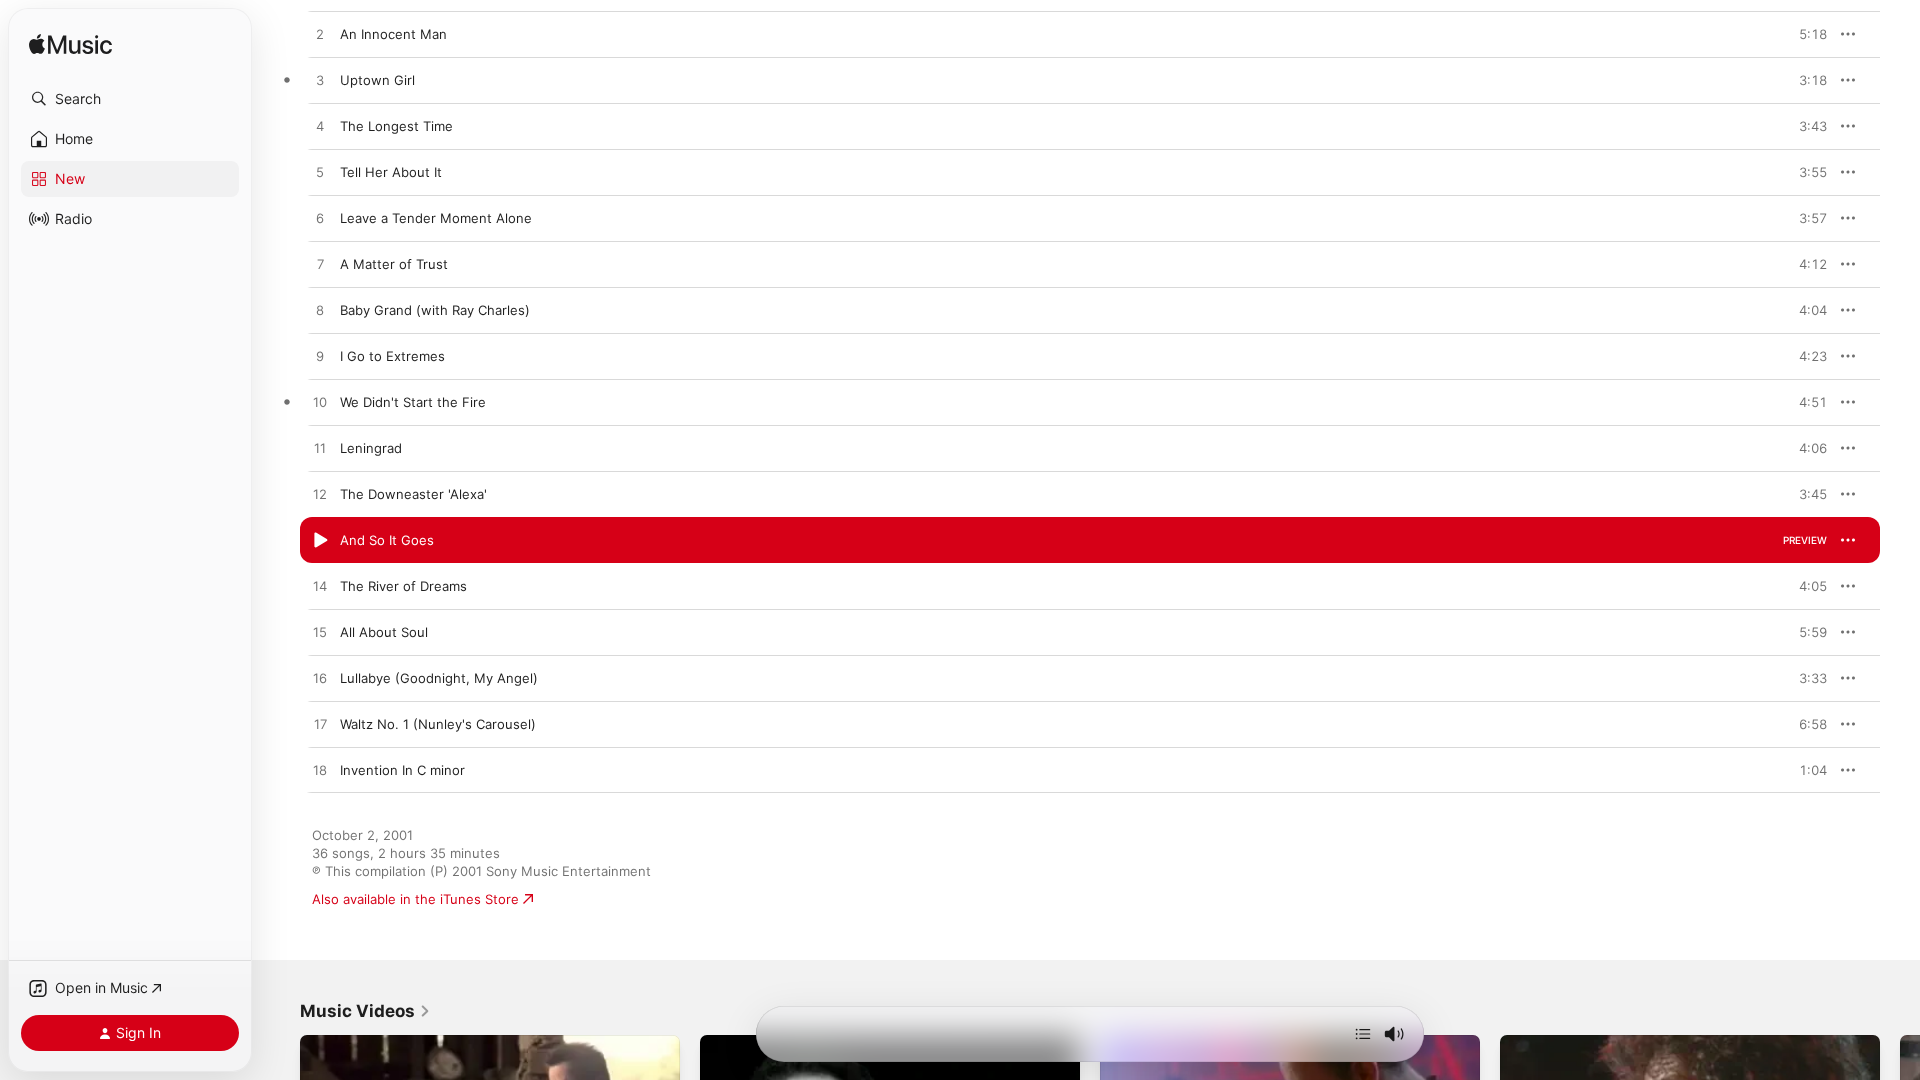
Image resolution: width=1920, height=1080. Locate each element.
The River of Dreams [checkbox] (403, 586)
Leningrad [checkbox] (371, 448)
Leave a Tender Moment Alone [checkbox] (436, 218)
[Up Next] (1363, 1034)
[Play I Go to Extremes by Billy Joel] (320, 357)
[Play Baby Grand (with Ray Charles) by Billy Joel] (320, 311)
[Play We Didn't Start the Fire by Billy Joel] (320, 403)
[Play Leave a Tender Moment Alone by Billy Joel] (320, 219)
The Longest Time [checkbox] (396, 126)
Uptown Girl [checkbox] (377, 80)
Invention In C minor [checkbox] (402, 770)
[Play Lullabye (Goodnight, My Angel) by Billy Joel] (320, 679)
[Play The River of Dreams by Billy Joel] (320, 587)
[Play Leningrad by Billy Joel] (320, 449)
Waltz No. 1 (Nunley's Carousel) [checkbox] (438, 724)
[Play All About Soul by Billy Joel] (320, 633)
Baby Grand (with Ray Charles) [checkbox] (435, 310)
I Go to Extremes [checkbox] (392, 356)
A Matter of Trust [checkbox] (394, 264)
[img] (70, 45)
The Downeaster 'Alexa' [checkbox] (413, 494)
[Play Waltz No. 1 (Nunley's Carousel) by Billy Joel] (320, 725)
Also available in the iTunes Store (415, 899)
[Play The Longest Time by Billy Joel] (320, 127)
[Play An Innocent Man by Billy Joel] (320, 35)
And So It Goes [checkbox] (387, 540)
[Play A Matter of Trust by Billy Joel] (320, 265)
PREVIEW (1805, 34)
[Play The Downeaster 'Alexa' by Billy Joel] (320, 495)
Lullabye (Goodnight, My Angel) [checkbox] (439, 678)
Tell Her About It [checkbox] (391, 172)
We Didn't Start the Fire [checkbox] (413, 402)
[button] (130, 99)
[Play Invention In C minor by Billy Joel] (320, 771)
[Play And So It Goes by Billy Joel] (320, 541)
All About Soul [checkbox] (384, 632)
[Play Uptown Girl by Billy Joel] (320, 81)
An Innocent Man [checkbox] (393, 34)
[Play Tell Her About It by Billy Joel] (320, 173)
